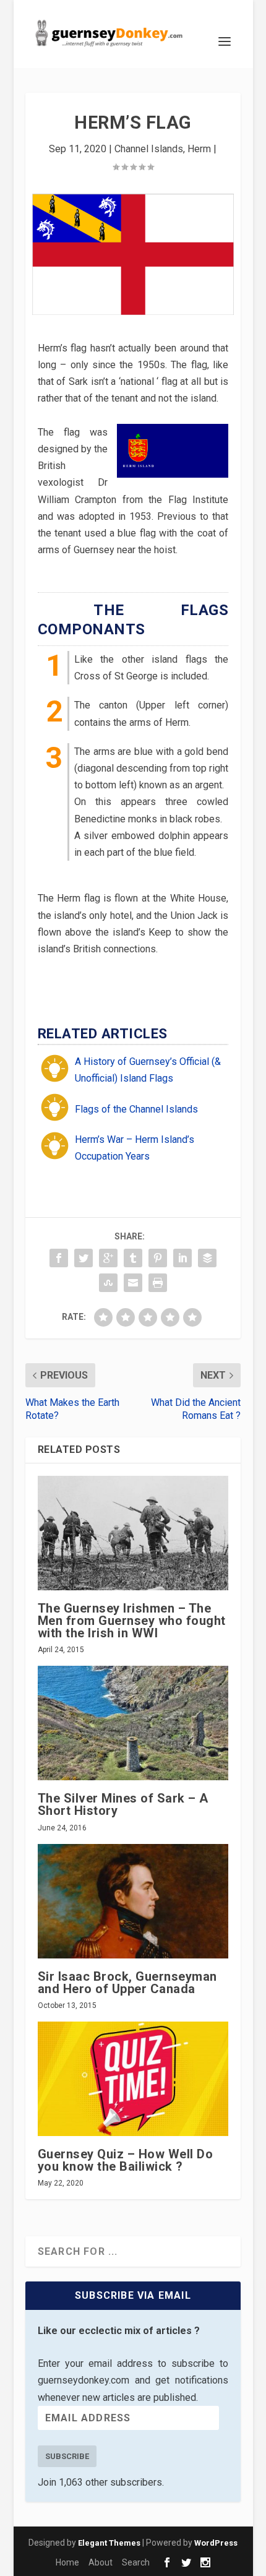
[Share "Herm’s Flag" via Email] (133, 1283)
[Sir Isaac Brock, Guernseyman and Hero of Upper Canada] (133, 1901)
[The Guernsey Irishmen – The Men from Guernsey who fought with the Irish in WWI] (133, 1533)
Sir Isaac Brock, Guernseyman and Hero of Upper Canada (127, 1983)
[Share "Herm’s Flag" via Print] (158, 1283)
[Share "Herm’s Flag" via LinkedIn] (182, 1258)
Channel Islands (149, 149)
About (101, 2562)
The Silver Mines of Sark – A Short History (123, 1804)
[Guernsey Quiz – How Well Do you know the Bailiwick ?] (133, 2079)
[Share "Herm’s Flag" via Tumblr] (133, 1258)
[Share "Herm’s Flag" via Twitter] (84, 1258)
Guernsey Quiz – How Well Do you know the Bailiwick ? (126, 2160)
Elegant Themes (109, 2543)
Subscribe (67, 2456)
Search (136, 2562)
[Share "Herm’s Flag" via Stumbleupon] (108, 1283)
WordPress (216, 2543)
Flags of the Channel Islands (136, 1109)
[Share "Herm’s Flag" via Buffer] (207, 1258)
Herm (199, 149)
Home (67, 2562)
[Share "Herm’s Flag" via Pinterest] (158, 1258)
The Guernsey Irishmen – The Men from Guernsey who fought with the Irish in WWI (132, 1621)
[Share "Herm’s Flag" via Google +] (108, 1258)
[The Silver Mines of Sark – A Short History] (133, 1723)
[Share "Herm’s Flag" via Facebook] (59, 1258)
